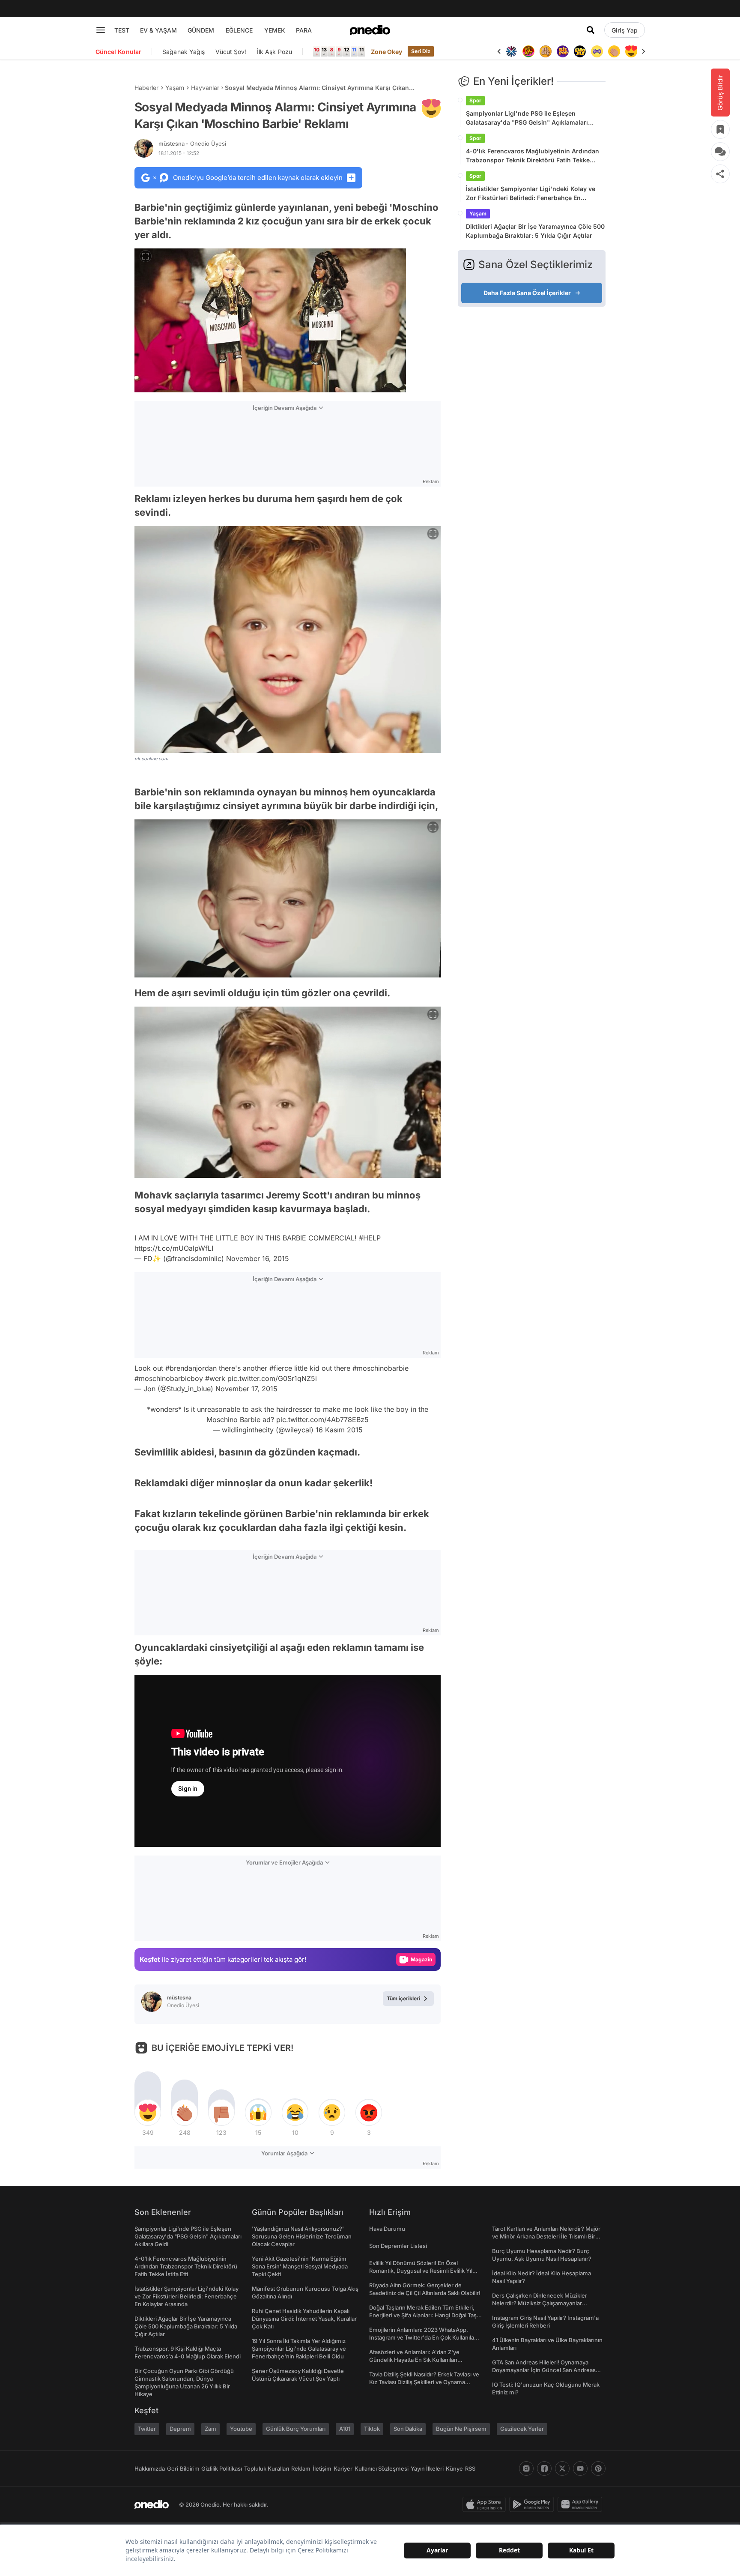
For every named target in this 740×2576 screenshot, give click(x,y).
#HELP (370, 1238)
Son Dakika (408, 2429)
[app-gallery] (582, 2504)
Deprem (180, 2429)
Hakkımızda (150, 2468)
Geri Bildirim (183, 2468)
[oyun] (597, 51)
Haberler (146, 88)
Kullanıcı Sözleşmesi (382, 2468)
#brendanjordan (191, 1368)
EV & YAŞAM (158, 30)
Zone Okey (387, 52)
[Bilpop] (563, 51)
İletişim (322, 2468)
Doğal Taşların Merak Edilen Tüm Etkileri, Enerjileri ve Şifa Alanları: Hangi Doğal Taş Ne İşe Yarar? (423, 2315)
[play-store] (533, 2504)
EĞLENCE (239, 30)
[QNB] (511, 51)
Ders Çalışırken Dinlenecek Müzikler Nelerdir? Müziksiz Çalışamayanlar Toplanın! (540, 2303)
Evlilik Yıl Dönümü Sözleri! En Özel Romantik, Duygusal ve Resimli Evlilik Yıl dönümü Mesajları (421, 2271)
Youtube (241, 2429)
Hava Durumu (387, 2229)
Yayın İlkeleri (427, 2468)
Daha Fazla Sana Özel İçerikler (527, 293)
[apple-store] (486, 2504)
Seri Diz (421, 51)
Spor (475, 100)
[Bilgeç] (546, 51)
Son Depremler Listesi (398, 2246)
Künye (454, 2468)
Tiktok (372, 2429)
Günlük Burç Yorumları (296, 2429)
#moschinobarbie (380, 1368)
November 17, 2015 (246, 1389)
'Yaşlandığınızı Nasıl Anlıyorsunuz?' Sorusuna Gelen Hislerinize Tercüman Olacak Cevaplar (302, 2236)
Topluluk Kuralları (267, 2468)
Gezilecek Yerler (522, 2429)
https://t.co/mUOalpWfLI (174, 1248)
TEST (122, 30)
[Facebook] (544, 2468)
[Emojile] (580, 51)
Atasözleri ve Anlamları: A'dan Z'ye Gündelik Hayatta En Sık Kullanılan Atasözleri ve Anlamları (414, 2360)
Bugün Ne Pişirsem (461, 2429)
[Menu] (101, 30)
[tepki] (148, 2113)
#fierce (281, 1368)
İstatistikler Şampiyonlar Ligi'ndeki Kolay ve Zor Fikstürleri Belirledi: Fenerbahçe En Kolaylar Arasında (531, 194)
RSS (470, 2468)
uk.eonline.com (151, 759)
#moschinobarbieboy (169, 1378)
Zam (210, 2429)
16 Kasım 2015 (339, 1430)
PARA (304, 30)
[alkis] (614, 51)
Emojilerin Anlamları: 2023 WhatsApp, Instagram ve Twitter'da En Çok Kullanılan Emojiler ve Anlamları (423, 2337)
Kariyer (343, 2468)
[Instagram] (526, 2468)
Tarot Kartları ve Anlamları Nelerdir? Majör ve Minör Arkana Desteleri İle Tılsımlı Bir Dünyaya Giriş (546, 2236)
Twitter (147, 2429)
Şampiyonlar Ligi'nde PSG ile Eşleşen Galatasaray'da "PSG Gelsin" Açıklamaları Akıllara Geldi (527, 118)
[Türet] (528, 51)
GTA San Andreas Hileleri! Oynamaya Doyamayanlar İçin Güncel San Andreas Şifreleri (544, 2370)
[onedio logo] (370, 30)
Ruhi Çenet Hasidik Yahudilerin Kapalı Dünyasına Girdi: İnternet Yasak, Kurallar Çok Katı (304, 2319)
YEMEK (275, 30)
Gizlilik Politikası (222, 2468)
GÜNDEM (201, 30)
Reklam (301, 2468)
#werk (215, 1378)
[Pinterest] (598, 2468)
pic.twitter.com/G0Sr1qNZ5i (272, 1378)
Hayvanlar (205, 88)
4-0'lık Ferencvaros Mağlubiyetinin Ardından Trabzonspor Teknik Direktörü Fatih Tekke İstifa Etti (533, 156)
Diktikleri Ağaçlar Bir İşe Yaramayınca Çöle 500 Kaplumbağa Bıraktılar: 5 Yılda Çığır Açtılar (535, 231)
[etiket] (431, 108)
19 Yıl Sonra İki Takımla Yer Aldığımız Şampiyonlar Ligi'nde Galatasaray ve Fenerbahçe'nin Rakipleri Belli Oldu (299, 2349)
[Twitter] (562, 2468)
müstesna (192, 143)
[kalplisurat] (631, 51)
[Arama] (591, 30)
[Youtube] (580, 2468)
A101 (345, 2429)
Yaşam (175, 88)
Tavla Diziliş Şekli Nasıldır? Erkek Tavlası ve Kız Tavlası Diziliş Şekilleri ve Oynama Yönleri (424, 2382)
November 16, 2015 (258, 1258)
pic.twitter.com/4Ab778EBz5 (322, 1419)
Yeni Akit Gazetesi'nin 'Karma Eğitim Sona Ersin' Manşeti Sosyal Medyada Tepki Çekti (300, 2266)
